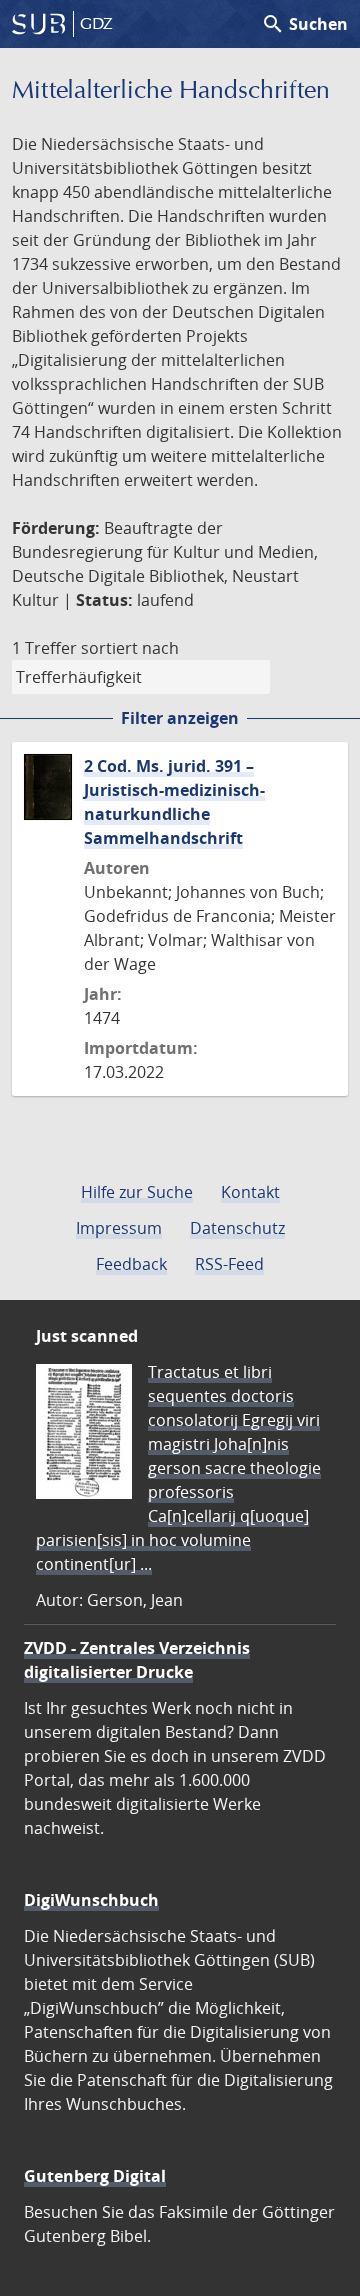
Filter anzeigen (180, 718)
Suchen (304, 24)
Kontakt (250, 1192)
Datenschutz (237, 1228)
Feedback (131, 1264)
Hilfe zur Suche (137, 1192)
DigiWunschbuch (91, 1900)
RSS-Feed (229, 1264)
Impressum (119, 1228)
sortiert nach (130, 648)
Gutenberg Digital (95, 2176)
